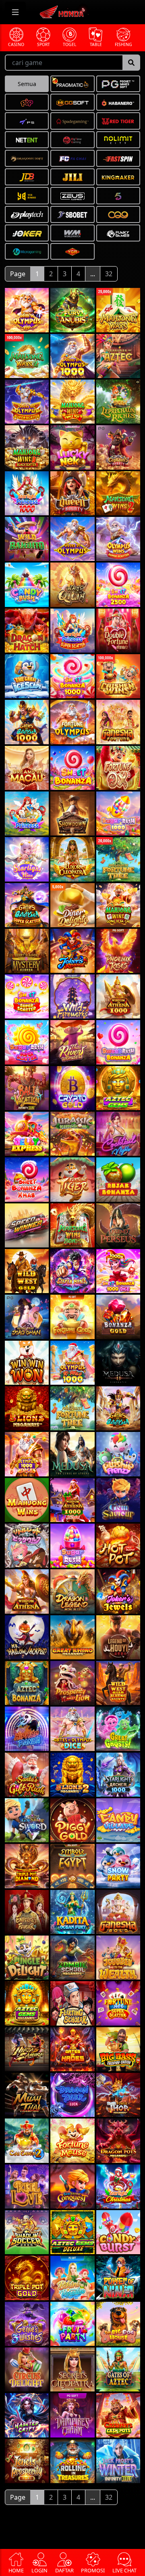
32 (109, 274)
